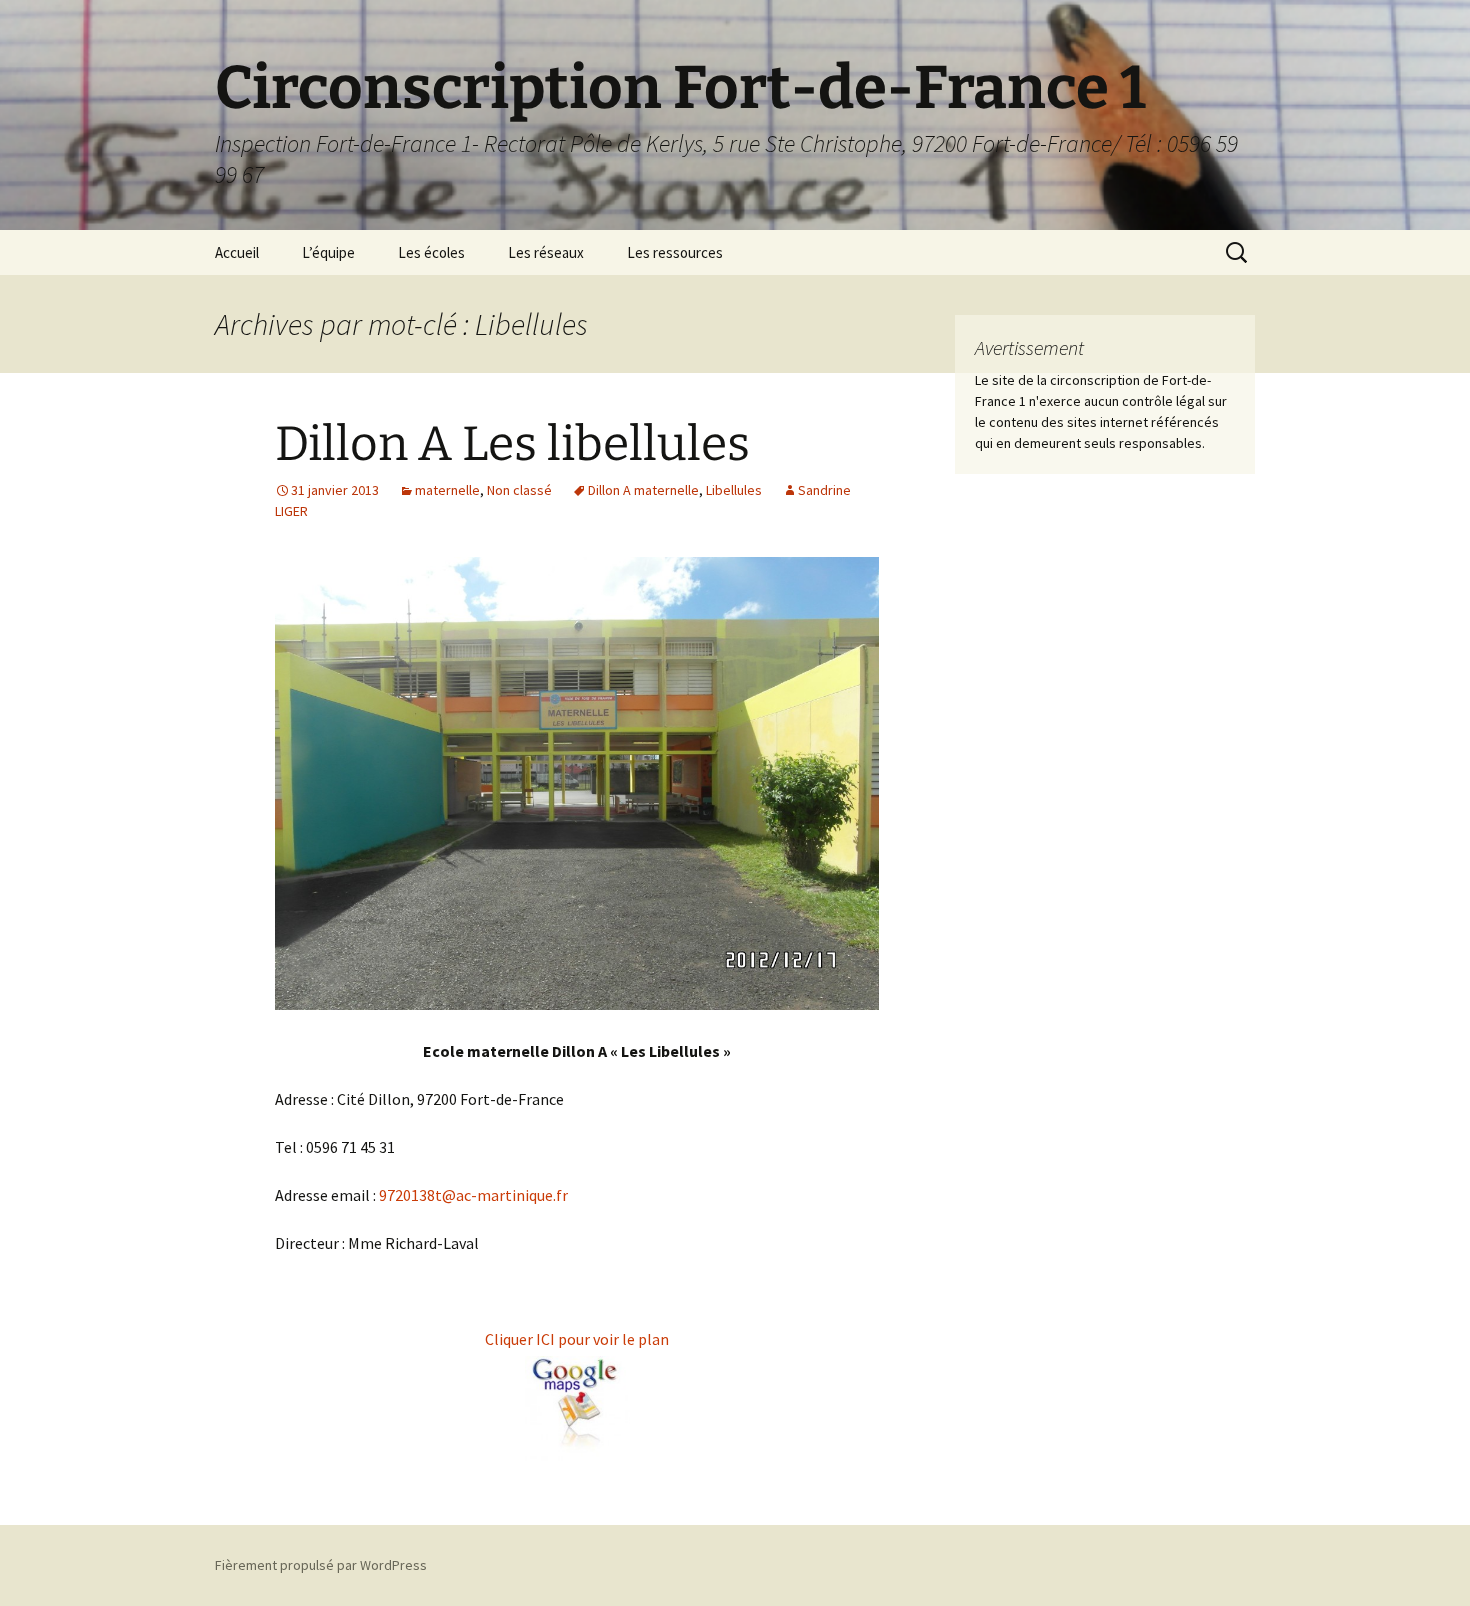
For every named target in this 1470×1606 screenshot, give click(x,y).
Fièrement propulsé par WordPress (321, 1565)
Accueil (237, 252)
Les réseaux (546, 252)
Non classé (519, 490)
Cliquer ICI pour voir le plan (577, 1339)
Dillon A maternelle (643, 490)
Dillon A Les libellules (512, 444)
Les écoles (431, 252)
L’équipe (328, 252)
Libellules (734, 490)
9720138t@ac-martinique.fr (473, 1195)
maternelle (447, 490)
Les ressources (675, 252)
